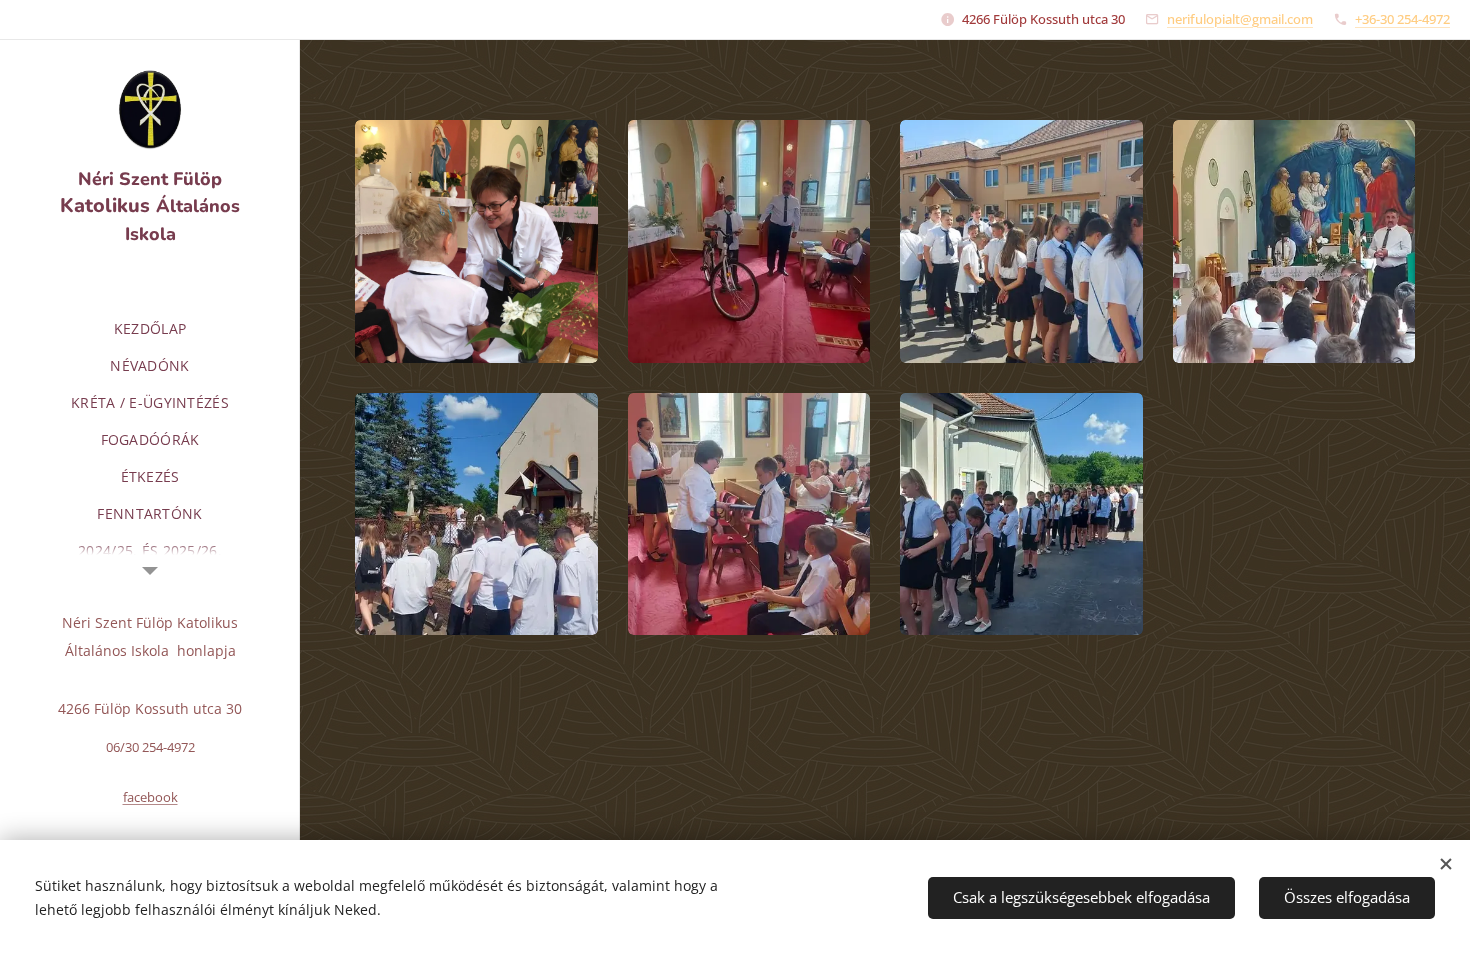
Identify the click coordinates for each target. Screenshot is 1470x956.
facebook (150, 797)
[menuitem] (150, 328)
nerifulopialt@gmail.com (1240, 19)
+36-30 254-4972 (1402, 19)
